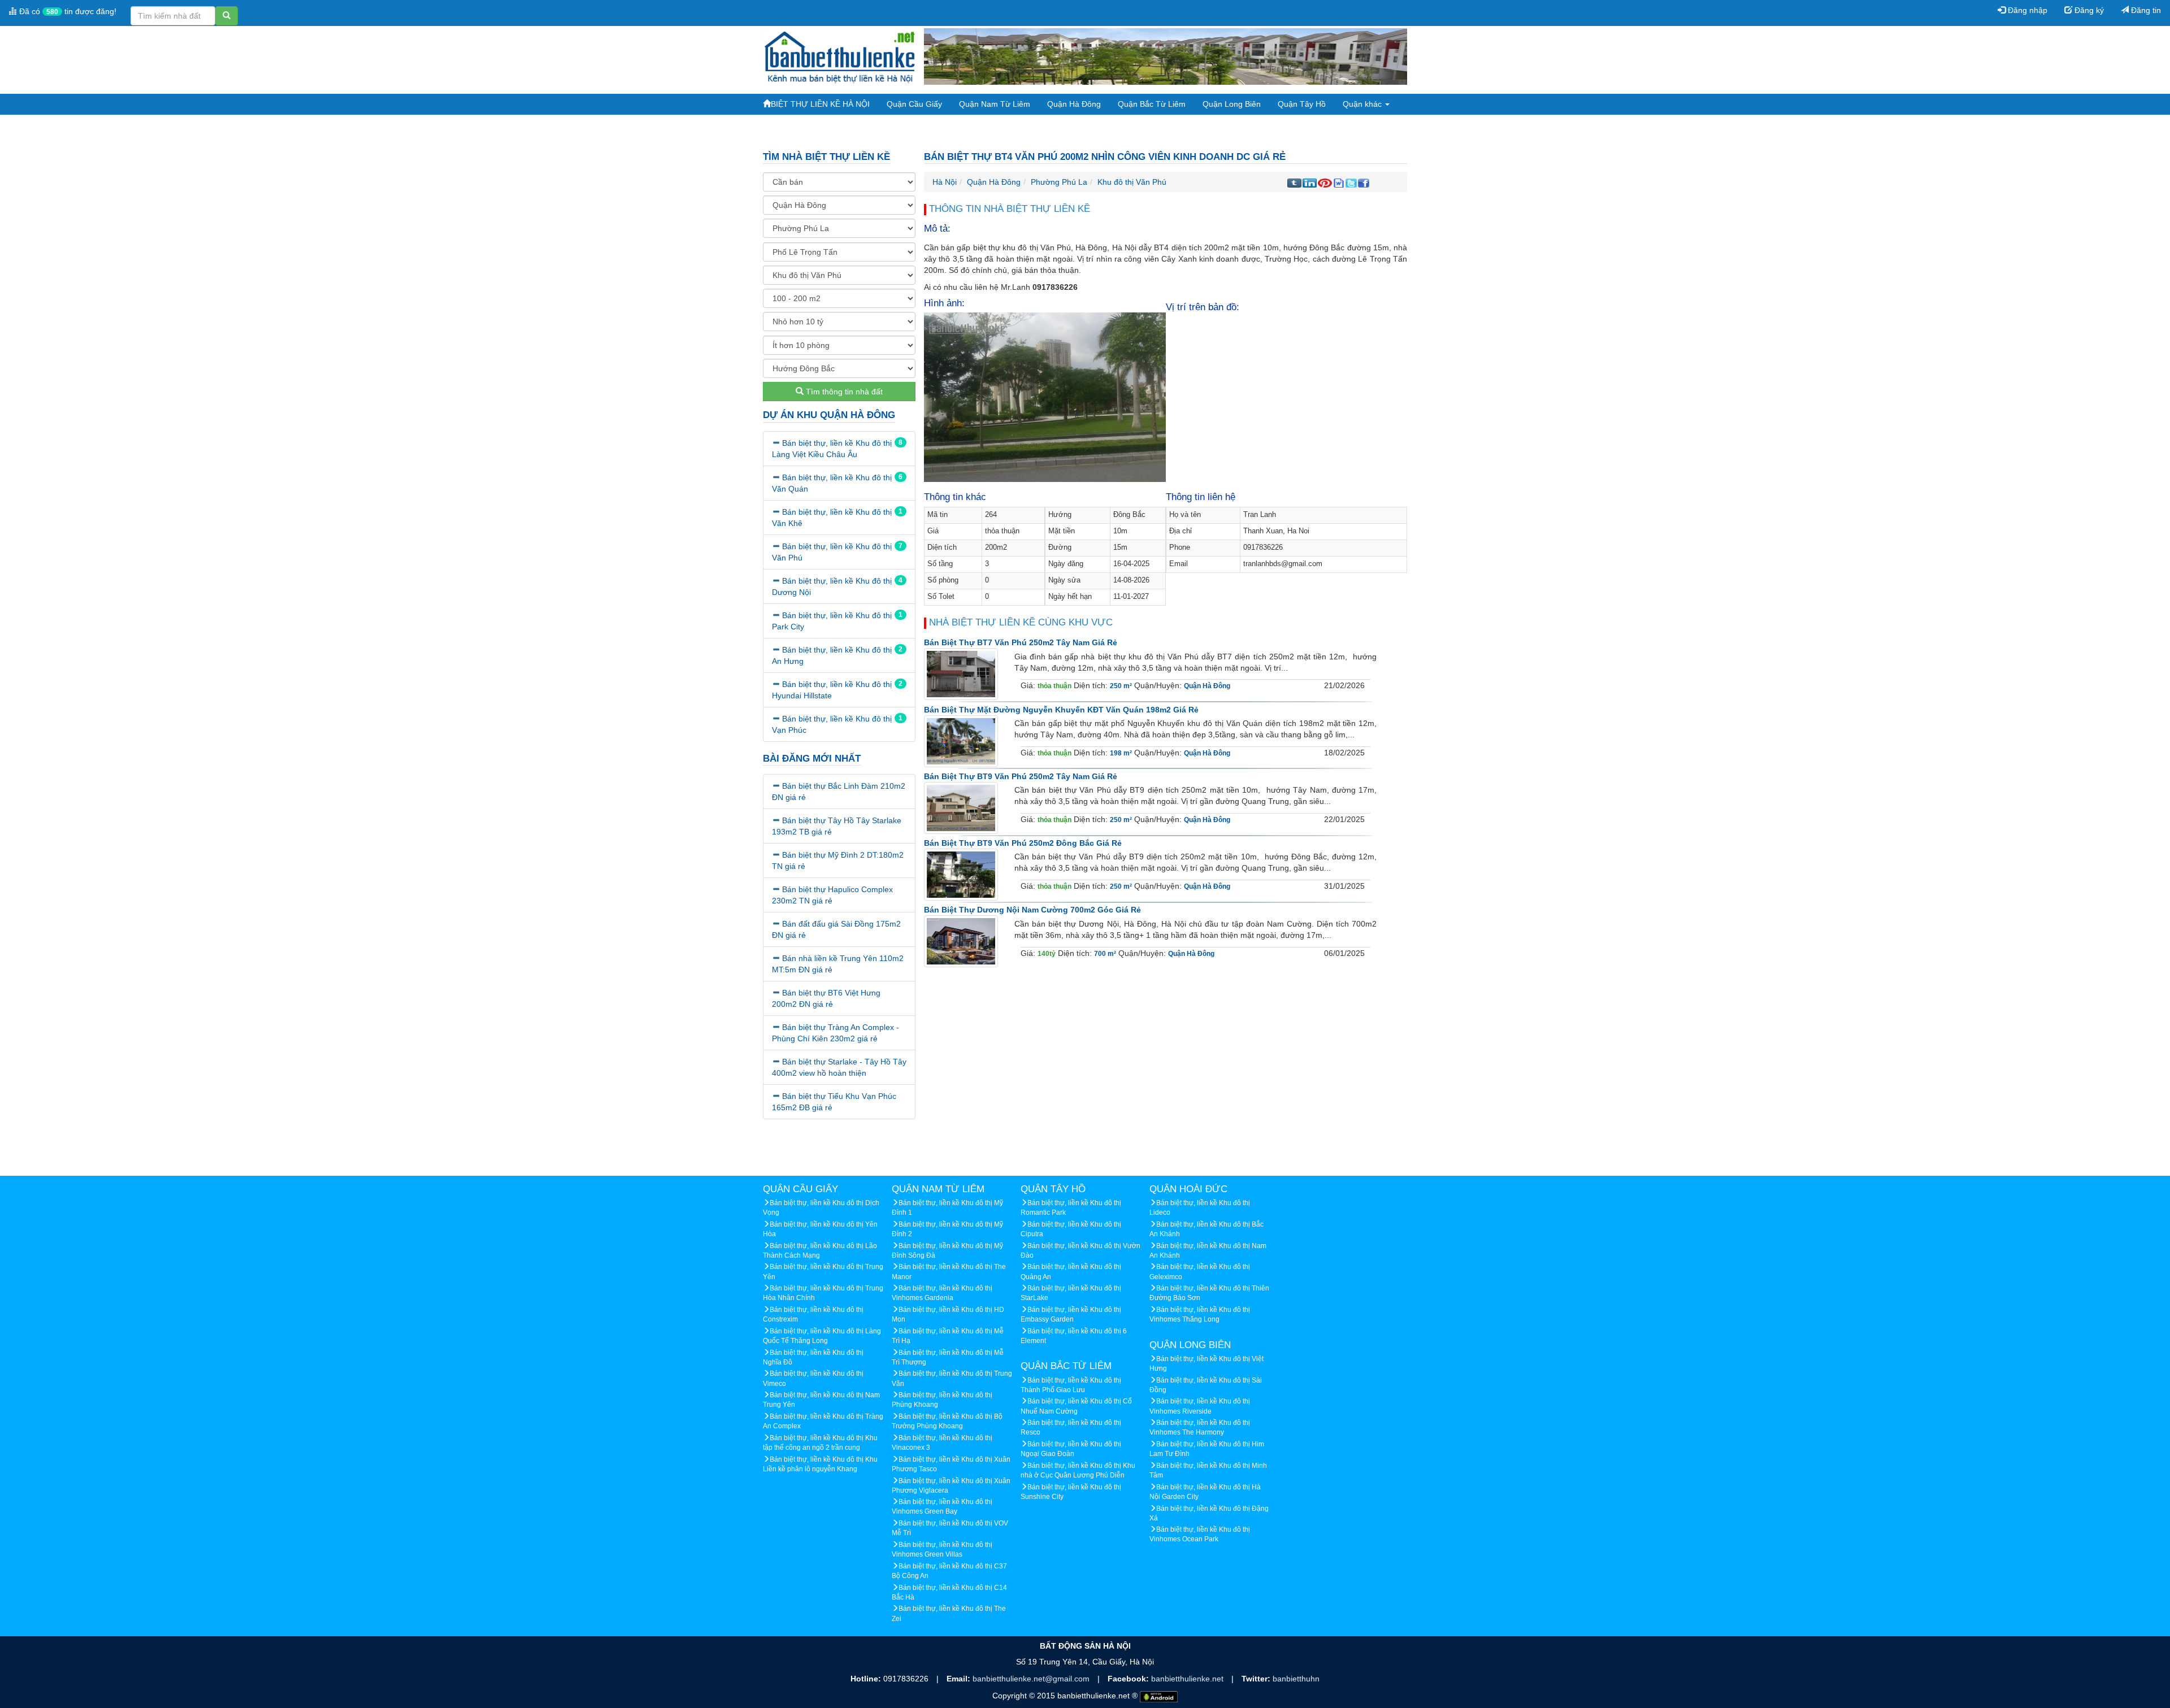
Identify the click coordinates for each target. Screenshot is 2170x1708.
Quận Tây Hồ (1302, 104)
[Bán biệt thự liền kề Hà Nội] (839, 56)
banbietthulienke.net (1188, 1679)
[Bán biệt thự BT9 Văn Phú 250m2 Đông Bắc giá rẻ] (961, 875)
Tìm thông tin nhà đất (843, 392)
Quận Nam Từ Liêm (995, 104)
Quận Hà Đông (1074, 104)
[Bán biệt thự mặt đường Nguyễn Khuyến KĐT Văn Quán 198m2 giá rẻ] (961, 741)
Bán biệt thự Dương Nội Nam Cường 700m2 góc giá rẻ (1032, 910)
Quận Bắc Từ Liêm (1152, 104)
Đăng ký (2088, 10)
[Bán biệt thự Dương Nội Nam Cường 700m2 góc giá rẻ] (961, 941)
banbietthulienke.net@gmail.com (1032, 1679)
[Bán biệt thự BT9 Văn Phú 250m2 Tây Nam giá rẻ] (961, 807)
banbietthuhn (1296, 1679)
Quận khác (1363, 104)
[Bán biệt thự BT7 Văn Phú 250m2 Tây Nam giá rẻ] (961, 674)
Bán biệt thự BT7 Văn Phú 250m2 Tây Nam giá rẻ (1021, 642)
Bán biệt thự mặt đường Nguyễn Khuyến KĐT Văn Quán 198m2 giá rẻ (1061, 710)
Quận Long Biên (1232, 104)
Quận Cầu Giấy (914, 104)
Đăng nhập (2026, 10)
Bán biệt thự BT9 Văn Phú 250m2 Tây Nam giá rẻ (1021, 776)
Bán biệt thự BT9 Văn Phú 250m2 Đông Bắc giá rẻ (1023, 843)
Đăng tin (2145, 10)
